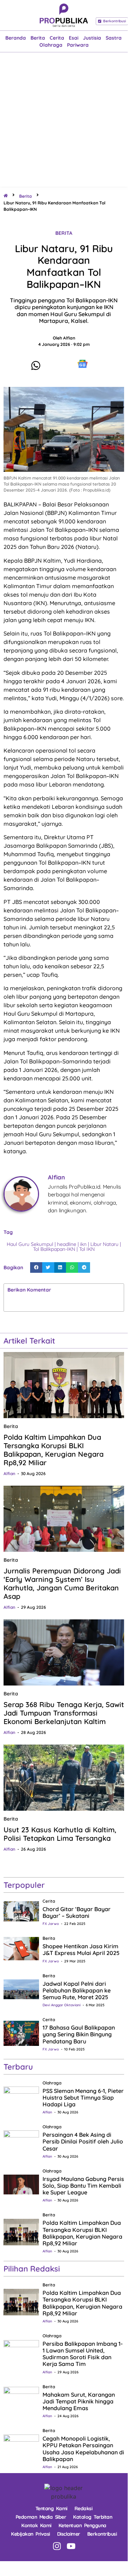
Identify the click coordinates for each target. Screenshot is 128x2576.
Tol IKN (87, 1249)
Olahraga (51, 45)
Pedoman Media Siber (41, 2517)
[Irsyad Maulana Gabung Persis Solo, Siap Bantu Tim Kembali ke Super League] (21, 2184)
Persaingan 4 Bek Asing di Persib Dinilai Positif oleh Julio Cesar (83, 2141)
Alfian (9, 1473)
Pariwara (78, 45)
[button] (36, 1267)
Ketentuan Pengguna (82, 2525)
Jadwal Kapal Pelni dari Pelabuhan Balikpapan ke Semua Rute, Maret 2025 (77, 1990)
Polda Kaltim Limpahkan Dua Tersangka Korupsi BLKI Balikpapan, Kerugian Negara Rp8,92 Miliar (54, 1450)
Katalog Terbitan (93, 2517)
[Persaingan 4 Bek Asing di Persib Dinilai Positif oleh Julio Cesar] (21, 2140)
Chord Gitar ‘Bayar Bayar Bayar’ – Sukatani (77, 1912)
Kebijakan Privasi (30, 2534)
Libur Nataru (104, 1244)
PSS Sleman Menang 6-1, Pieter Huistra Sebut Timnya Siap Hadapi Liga (83, 2098)
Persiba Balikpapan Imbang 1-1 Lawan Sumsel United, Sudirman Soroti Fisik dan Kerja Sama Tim (83, 2354)
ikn (83, 1244)
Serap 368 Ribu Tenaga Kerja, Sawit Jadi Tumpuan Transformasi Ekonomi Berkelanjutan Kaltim (64, 1713)
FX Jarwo (51, 1924)
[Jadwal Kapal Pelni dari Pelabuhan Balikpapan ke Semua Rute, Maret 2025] (21, 1989)
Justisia (92, 38)
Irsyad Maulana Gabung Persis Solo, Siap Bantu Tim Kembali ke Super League (83, 2186)
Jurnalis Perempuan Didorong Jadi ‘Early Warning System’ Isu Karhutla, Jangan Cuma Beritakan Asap (62, 1583)
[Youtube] (71, 2546)
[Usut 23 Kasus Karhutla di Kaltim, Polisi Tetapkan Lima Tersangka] (64, 1778)
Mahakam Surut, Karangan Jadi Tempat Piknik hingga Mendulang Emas (79, 2401)
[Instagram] (57, 2546)
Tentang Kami (51, 2508)
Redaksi (84, 2508)
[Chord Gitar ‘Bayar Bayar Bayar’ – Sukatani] (21, 1911)
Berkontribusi (102, 2534)
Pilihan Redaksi (32, 2269)
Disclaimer (69, 2534)
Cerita (57, 38)
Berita (38, 38)
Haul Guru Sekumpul (30, 1244)
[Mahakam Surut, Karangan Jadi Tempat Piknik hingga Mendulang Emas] (21, 2400)
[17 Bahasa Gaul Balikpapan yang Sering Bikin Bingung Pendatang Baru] (21, 2033)
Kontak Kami (36, 2525)
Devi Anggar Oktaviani (62, 2005)
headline (67, 1244)
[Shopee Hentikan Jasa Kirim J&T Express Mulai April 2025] (21, 1948)
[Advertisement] (64, 120)
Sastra (114, 38)
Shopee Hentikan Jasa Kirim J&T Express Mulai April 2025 (81, 1950)
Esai (74, 38)
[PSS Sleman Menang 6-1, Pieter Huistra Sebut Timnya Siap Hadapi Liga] (21, 2096)
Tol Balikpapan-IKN (54, 1249)
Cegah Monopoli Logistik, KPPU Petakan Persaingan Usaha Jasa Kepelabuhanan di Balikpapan (83, 2449)
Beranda (16, 38)
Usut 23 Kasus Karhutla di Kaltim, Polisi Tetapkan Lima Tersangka (60, 1834)
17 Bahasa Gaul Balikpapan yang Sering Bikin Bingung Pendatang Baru (79, 2034)
